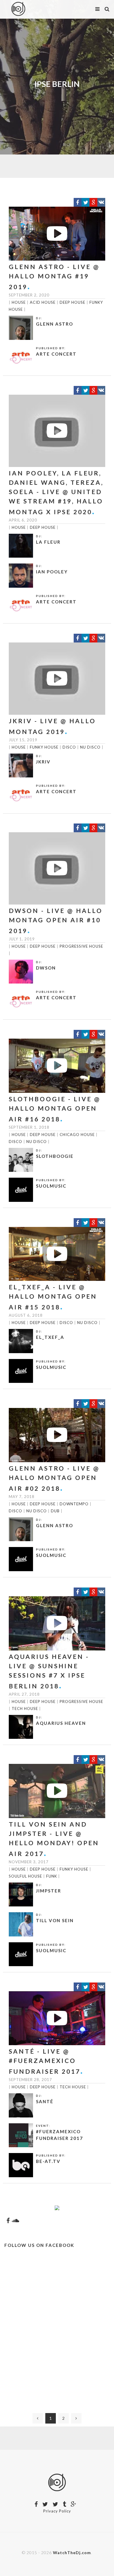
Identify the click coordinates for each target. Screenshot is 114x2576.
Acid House (43, 302)
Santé (45, 2101)
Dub (55, 1511)
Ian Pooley (52, 572)
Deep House (72, 302)
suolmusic (51, 1186)
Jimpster (49, 1891)
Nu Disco (90, 747)
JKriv (43, 762)
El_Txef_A (50, 1337)
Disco (69, 747)
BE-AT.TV (48, 2161)
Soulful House (25, 1876)
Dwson (46, 968)
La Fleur (48, 542)
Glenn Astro (55, 324)
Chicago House (77, 1135)
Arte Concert (56, 354)
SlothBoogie (55, 1156)
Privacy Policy (57, 2511)
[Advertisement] (57, 2333)
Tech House (25, 1708)
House (19, 302)
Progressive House (81, 946)
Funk (52, 1876)
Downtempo (74, 1504)
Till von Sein (55, 1920)
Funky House (44, 747)
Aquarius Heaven (61, 1723)
